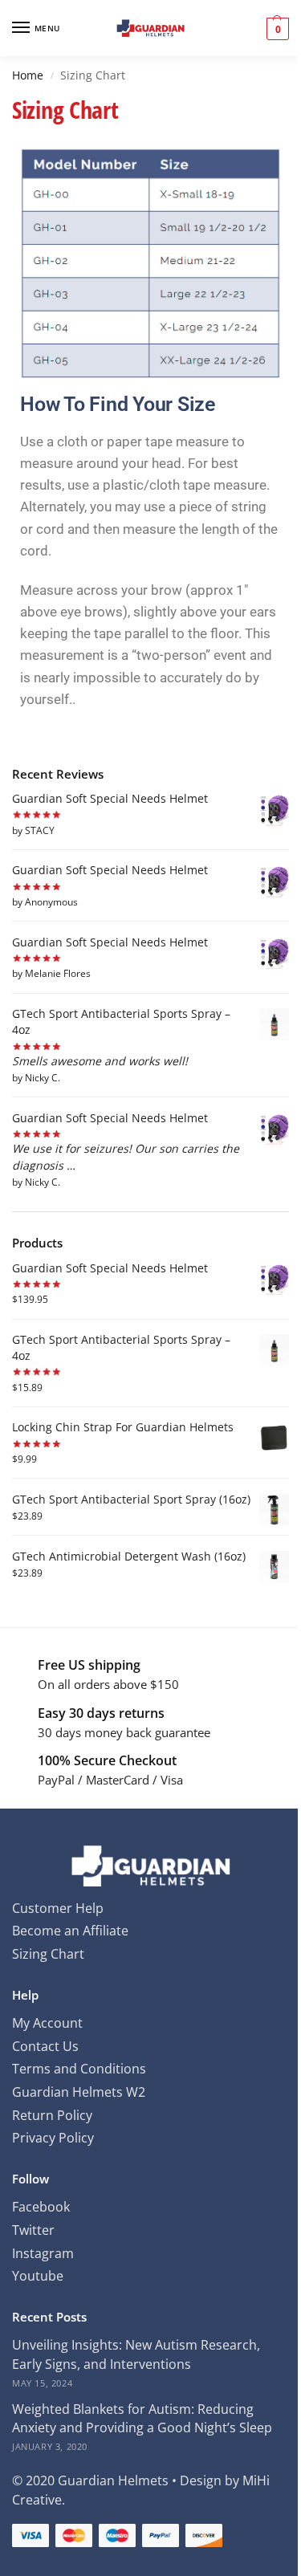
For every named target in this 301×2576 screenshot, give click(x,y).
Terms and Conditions (79, 2069)
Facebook (41, 2207)
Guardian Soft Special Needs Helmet (110, 798)
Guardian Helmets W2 (79, 2092)
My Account (47, 2023)
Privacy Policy (53, 2138)
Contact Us (45, 2046)
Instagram (43, 2253)
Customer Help (58, 1908)
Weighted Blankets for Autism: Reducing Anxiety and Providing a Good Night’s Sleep (142, 2419)
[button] (276, 28)
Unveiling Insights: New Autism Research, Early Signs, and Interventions (136, 2354)
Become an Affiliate (70, 1931)
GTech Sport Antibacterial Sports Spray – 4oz (121, 1021)
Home (28, 75)
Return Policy (52, 2115)
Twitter (33, 2230)
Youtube (38, 2276)
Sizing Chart (48, 1954)
